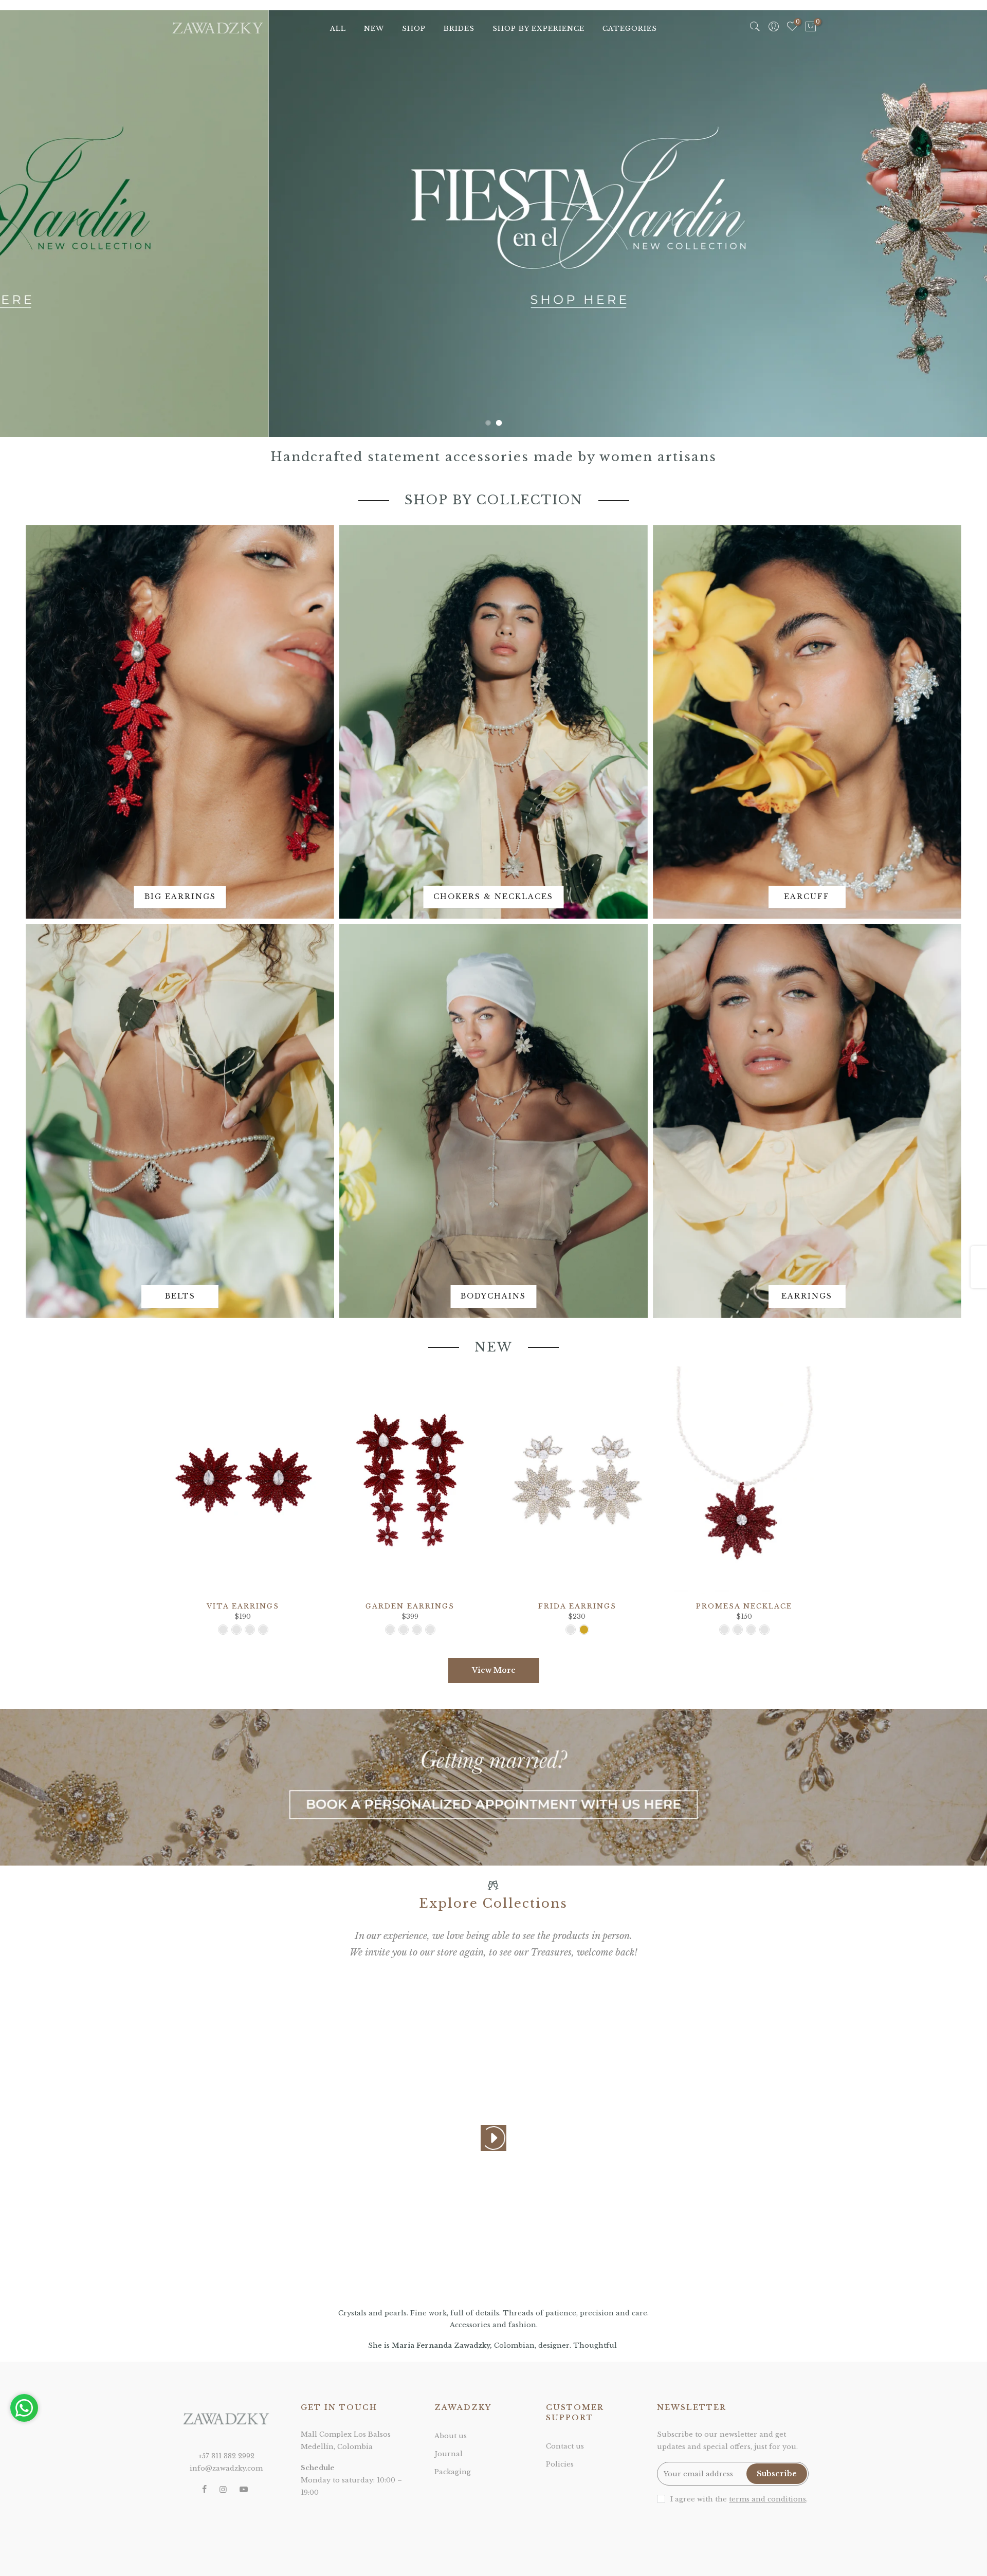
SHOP (414, 29)
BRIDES (459, 29)
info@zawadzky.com (226, 2468)
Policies (560, 2464)
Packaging (453, 2472)
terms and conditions (767, 2499)
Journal (449, 2454)
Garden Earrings (410, 1606)
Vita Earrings (243, 1606)
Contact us (565, 2446)
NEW (374, 29)
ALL (338, 29)
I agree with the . (739, 2499)
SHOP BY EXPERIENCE (538, 29)
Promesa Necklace (744, 1606)
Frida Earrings (577, 1606)
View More (494, 1670)
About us (451, 2436)
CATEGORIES (630, 29)
